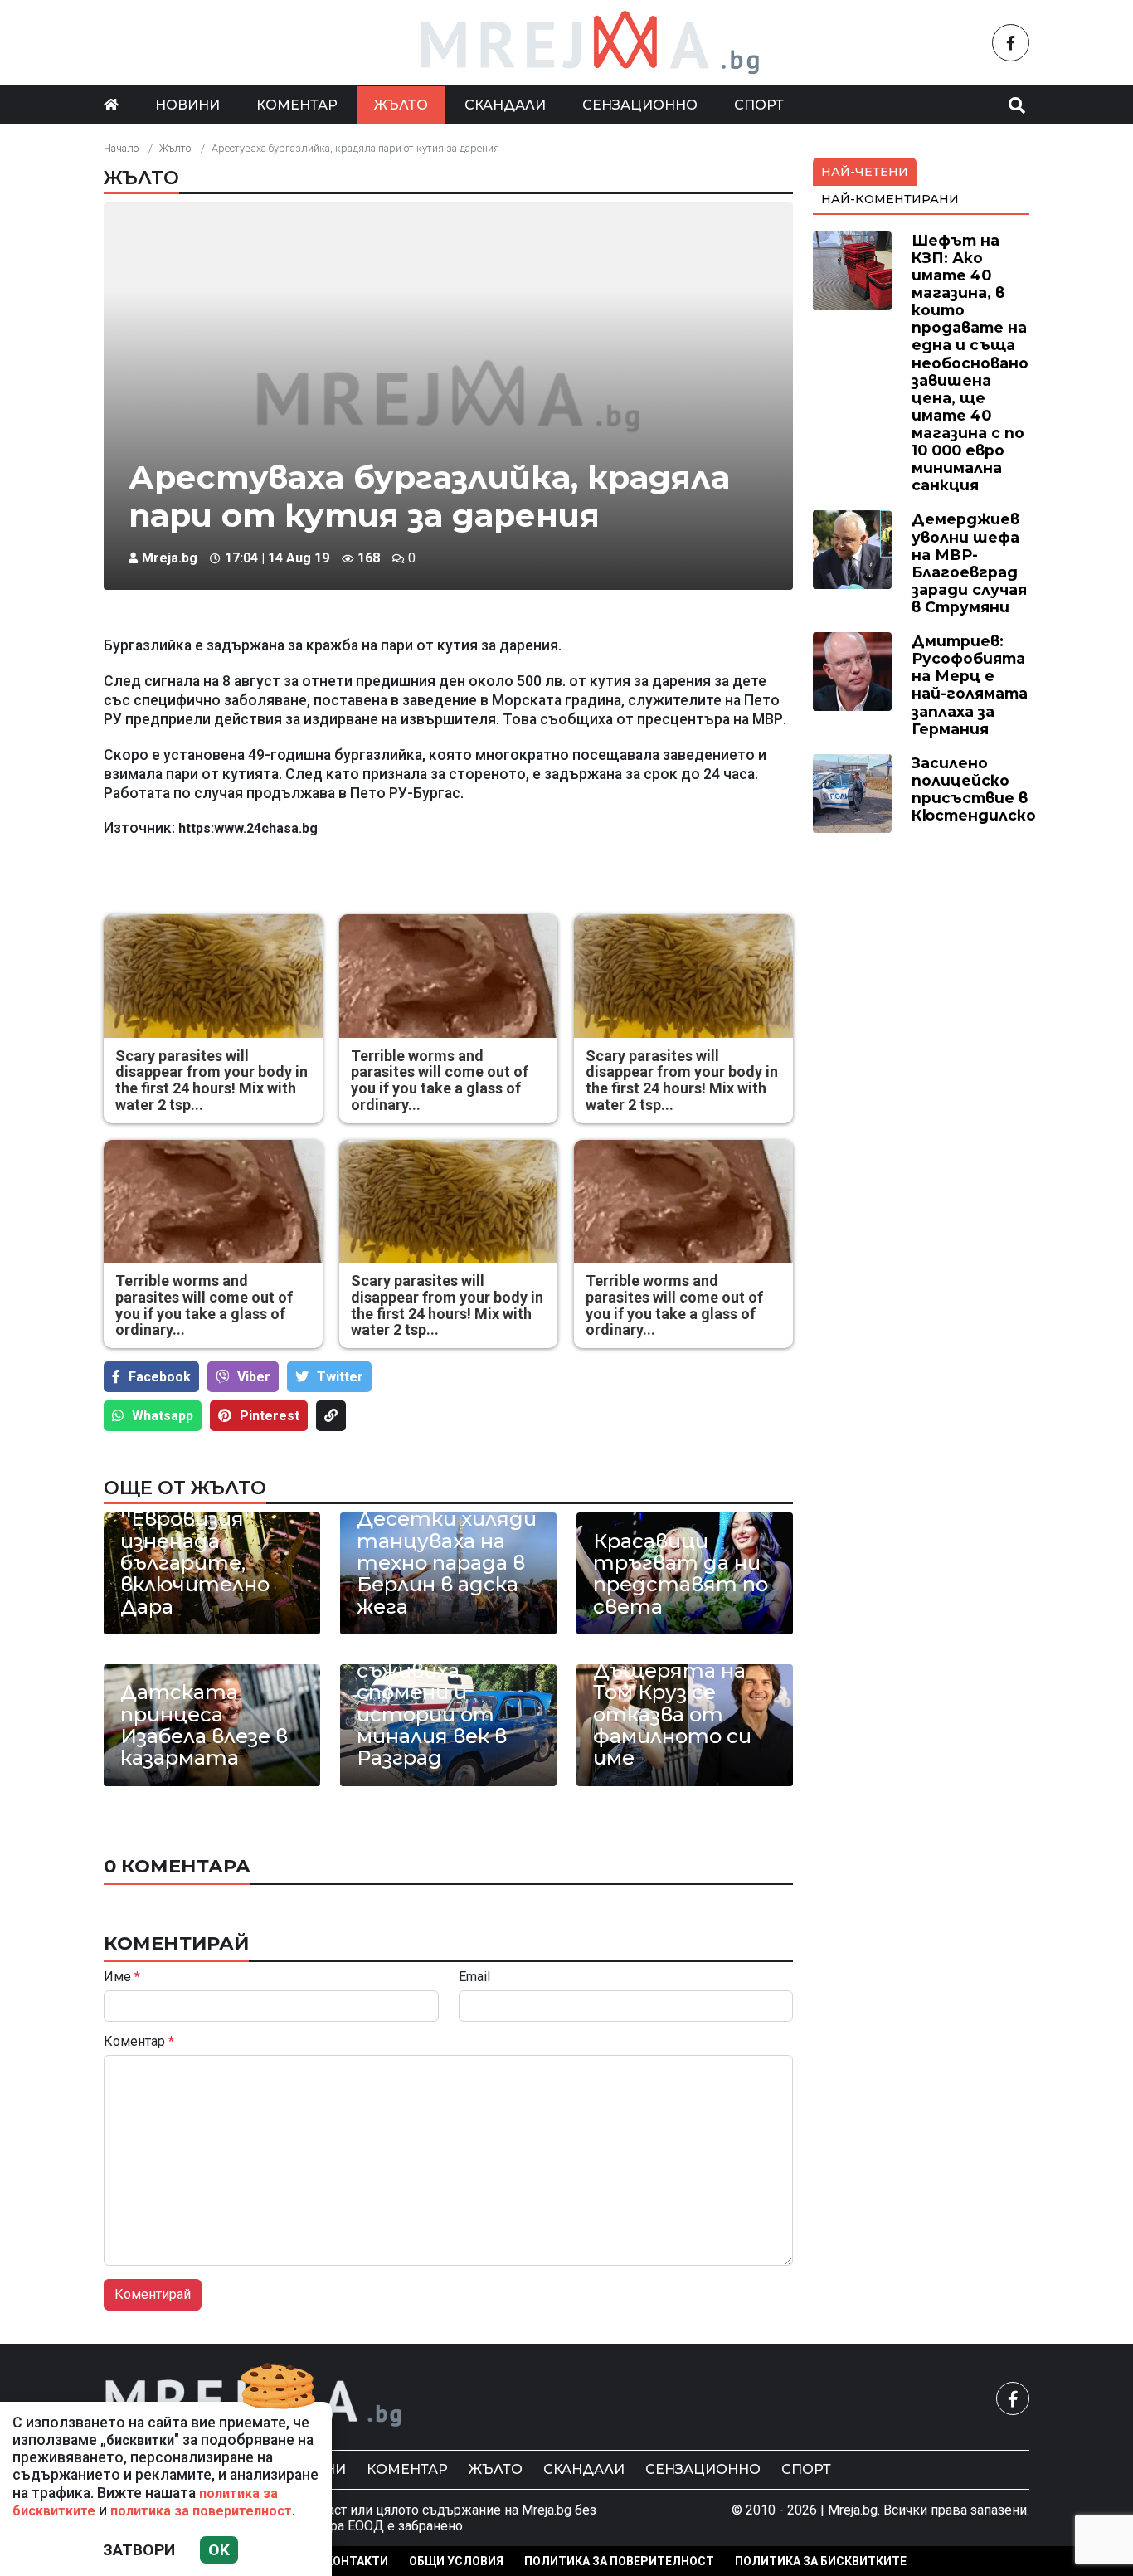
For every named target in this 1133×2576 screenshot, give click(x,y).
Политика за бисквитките (821, 2561)
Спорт (759, 105)
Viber (254, 1377)
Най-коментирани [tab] (890, 199)
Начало (121, 148)
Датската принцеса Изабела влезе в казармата (204, 1726)
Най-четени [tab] (865, 172)
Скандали (505, 105)
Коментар (297, 105)
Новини (187, 105)
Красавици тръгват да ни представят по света (681, 1575)
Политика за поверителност (619, 2561)
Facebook (160, 1377)
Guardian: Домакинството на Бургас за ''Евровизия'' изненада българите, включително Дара (212, 1530)
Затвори (139, 2550)
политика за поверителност (201, 2511)
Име (122, 1977)
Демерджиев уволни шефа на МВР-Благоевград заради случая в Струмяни (969, 563)
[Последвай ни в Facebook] (1011, 43)
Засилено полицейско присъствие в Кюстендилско (974, 789)
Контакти (357, 2561)
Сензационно (640, 105)
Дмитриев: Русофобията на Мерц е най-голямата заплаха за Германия (970, 685)
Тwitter (340, 1377)
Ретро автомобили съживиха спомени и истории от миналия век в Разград (432, 1693)
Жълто (401, 105)
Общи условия (456, 2561)
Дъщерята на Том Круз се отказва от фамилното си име (672, 1715)
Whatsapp (163, 1416)
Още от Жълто (185, 1488)
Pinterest (270, 1416)
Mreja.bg (170, 558)
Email (474, 1977)
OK (219, 2550)
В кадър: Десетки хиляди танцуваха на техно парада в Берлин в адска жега (447, 1552)
